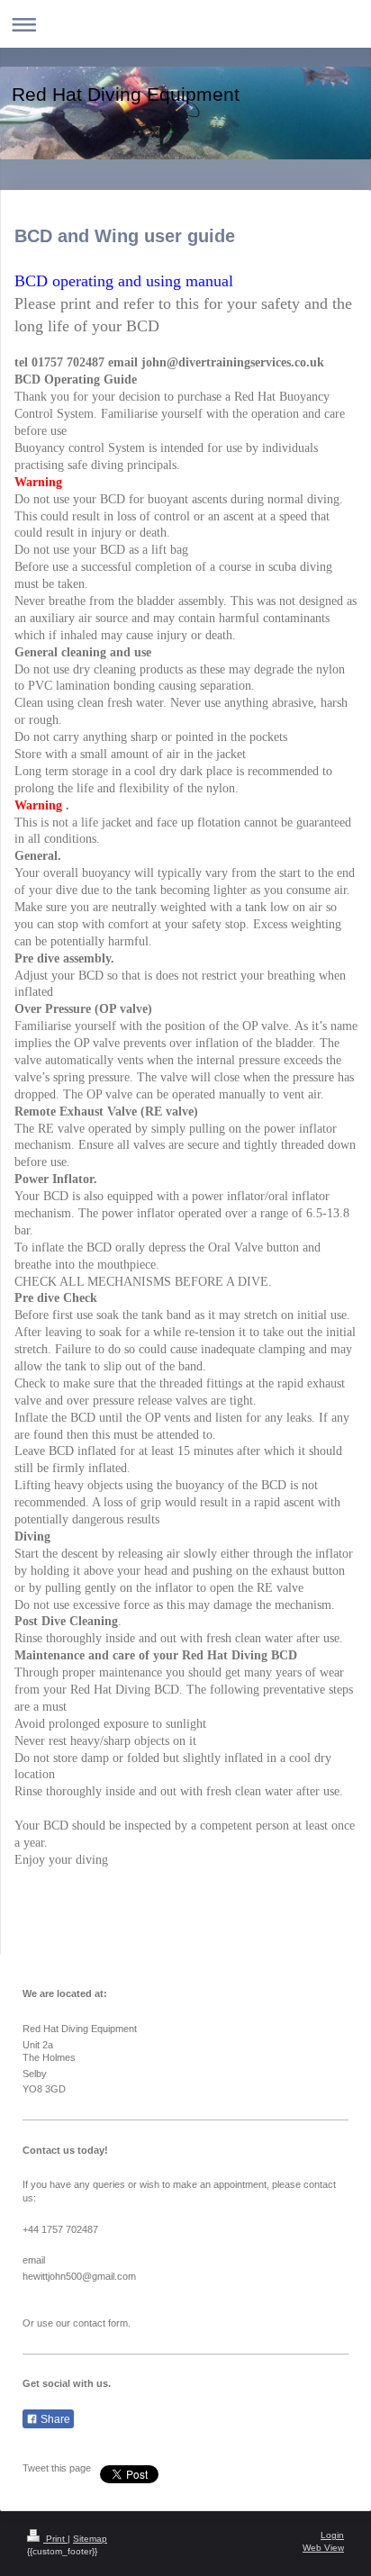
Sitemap (90, 2539)
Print (55, 2539)
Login (332, 2535)
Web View (323, 2548)
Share (54, 2419)
